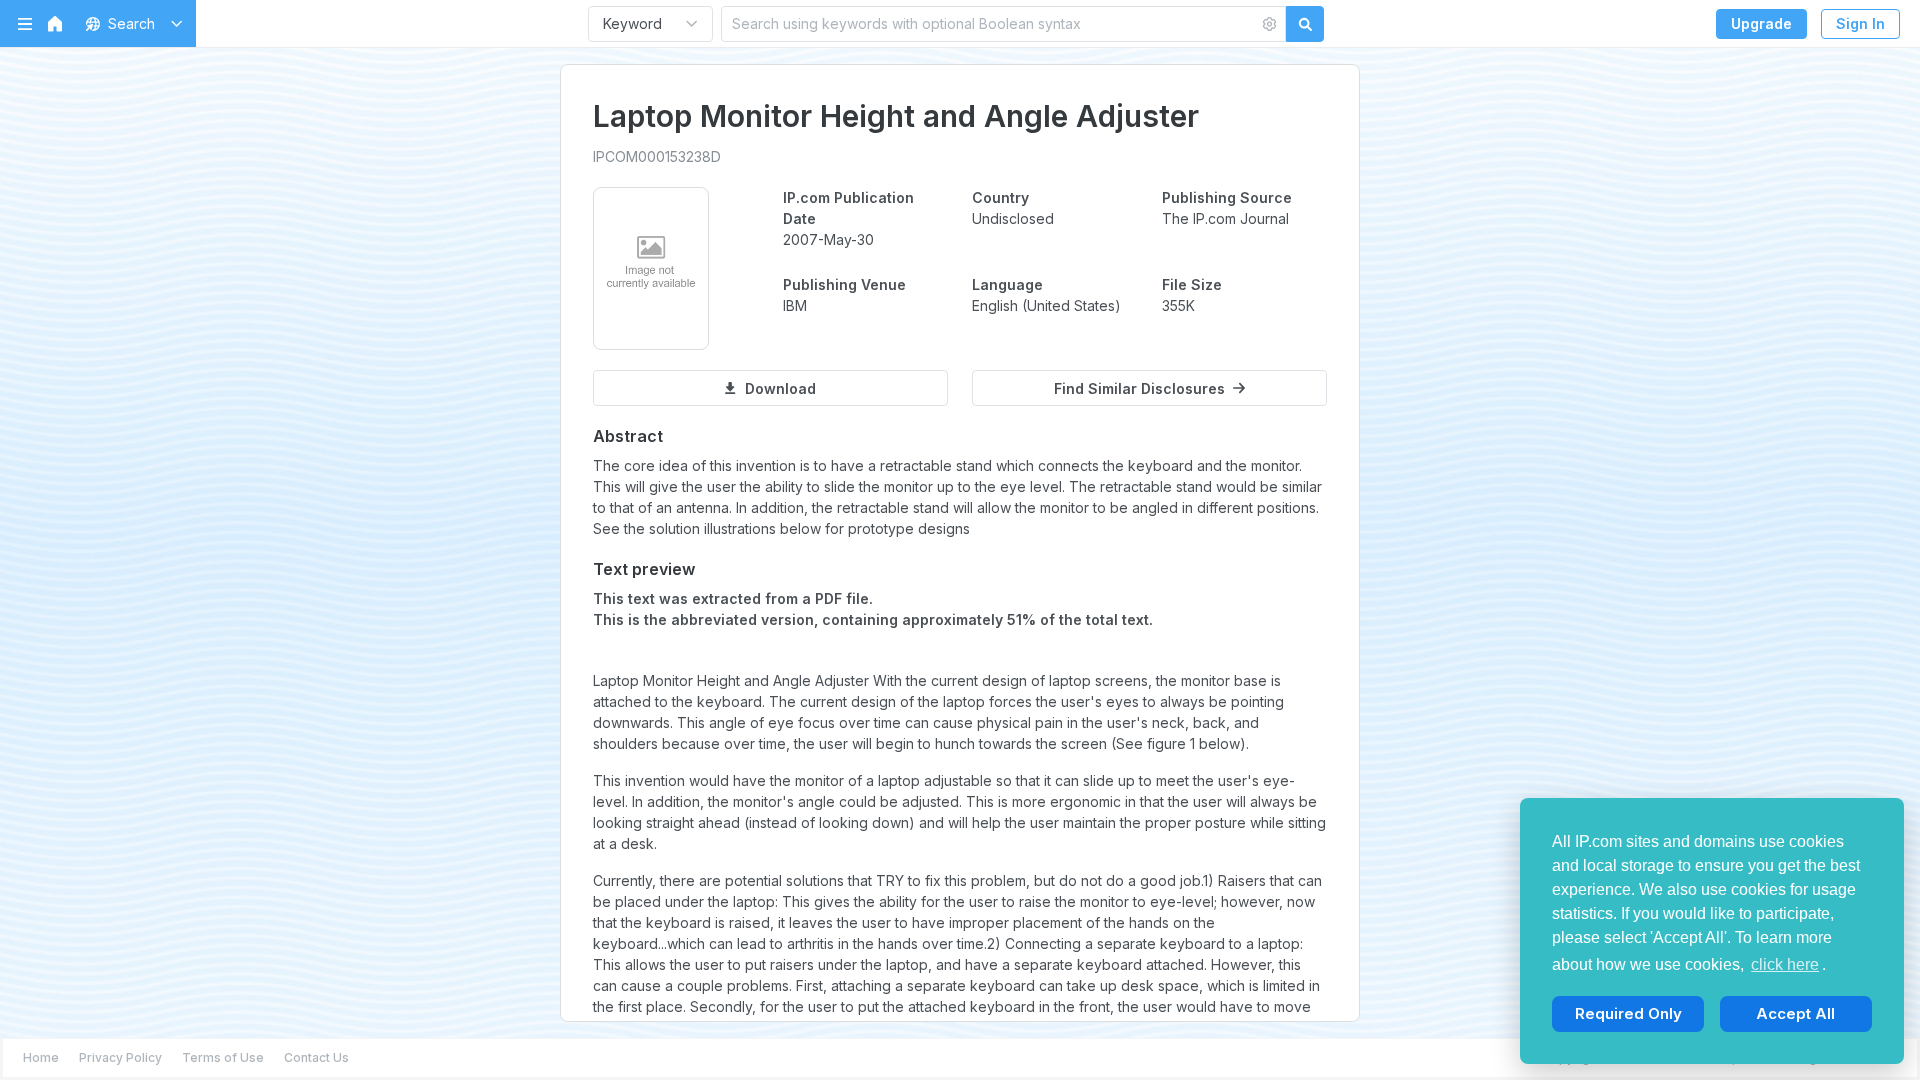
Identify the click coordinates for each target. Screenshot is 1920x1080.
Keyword (632, 23)
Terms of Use (223, 1057)
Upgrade (1761, 23)
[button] (130, 23)
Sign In (1860, 23)
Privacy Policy (120, 1057)
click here (1785, 964)
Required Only (1628, 1013)
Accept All (1795, 1013)
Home (41, 1057)
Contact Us (316, 1057)
